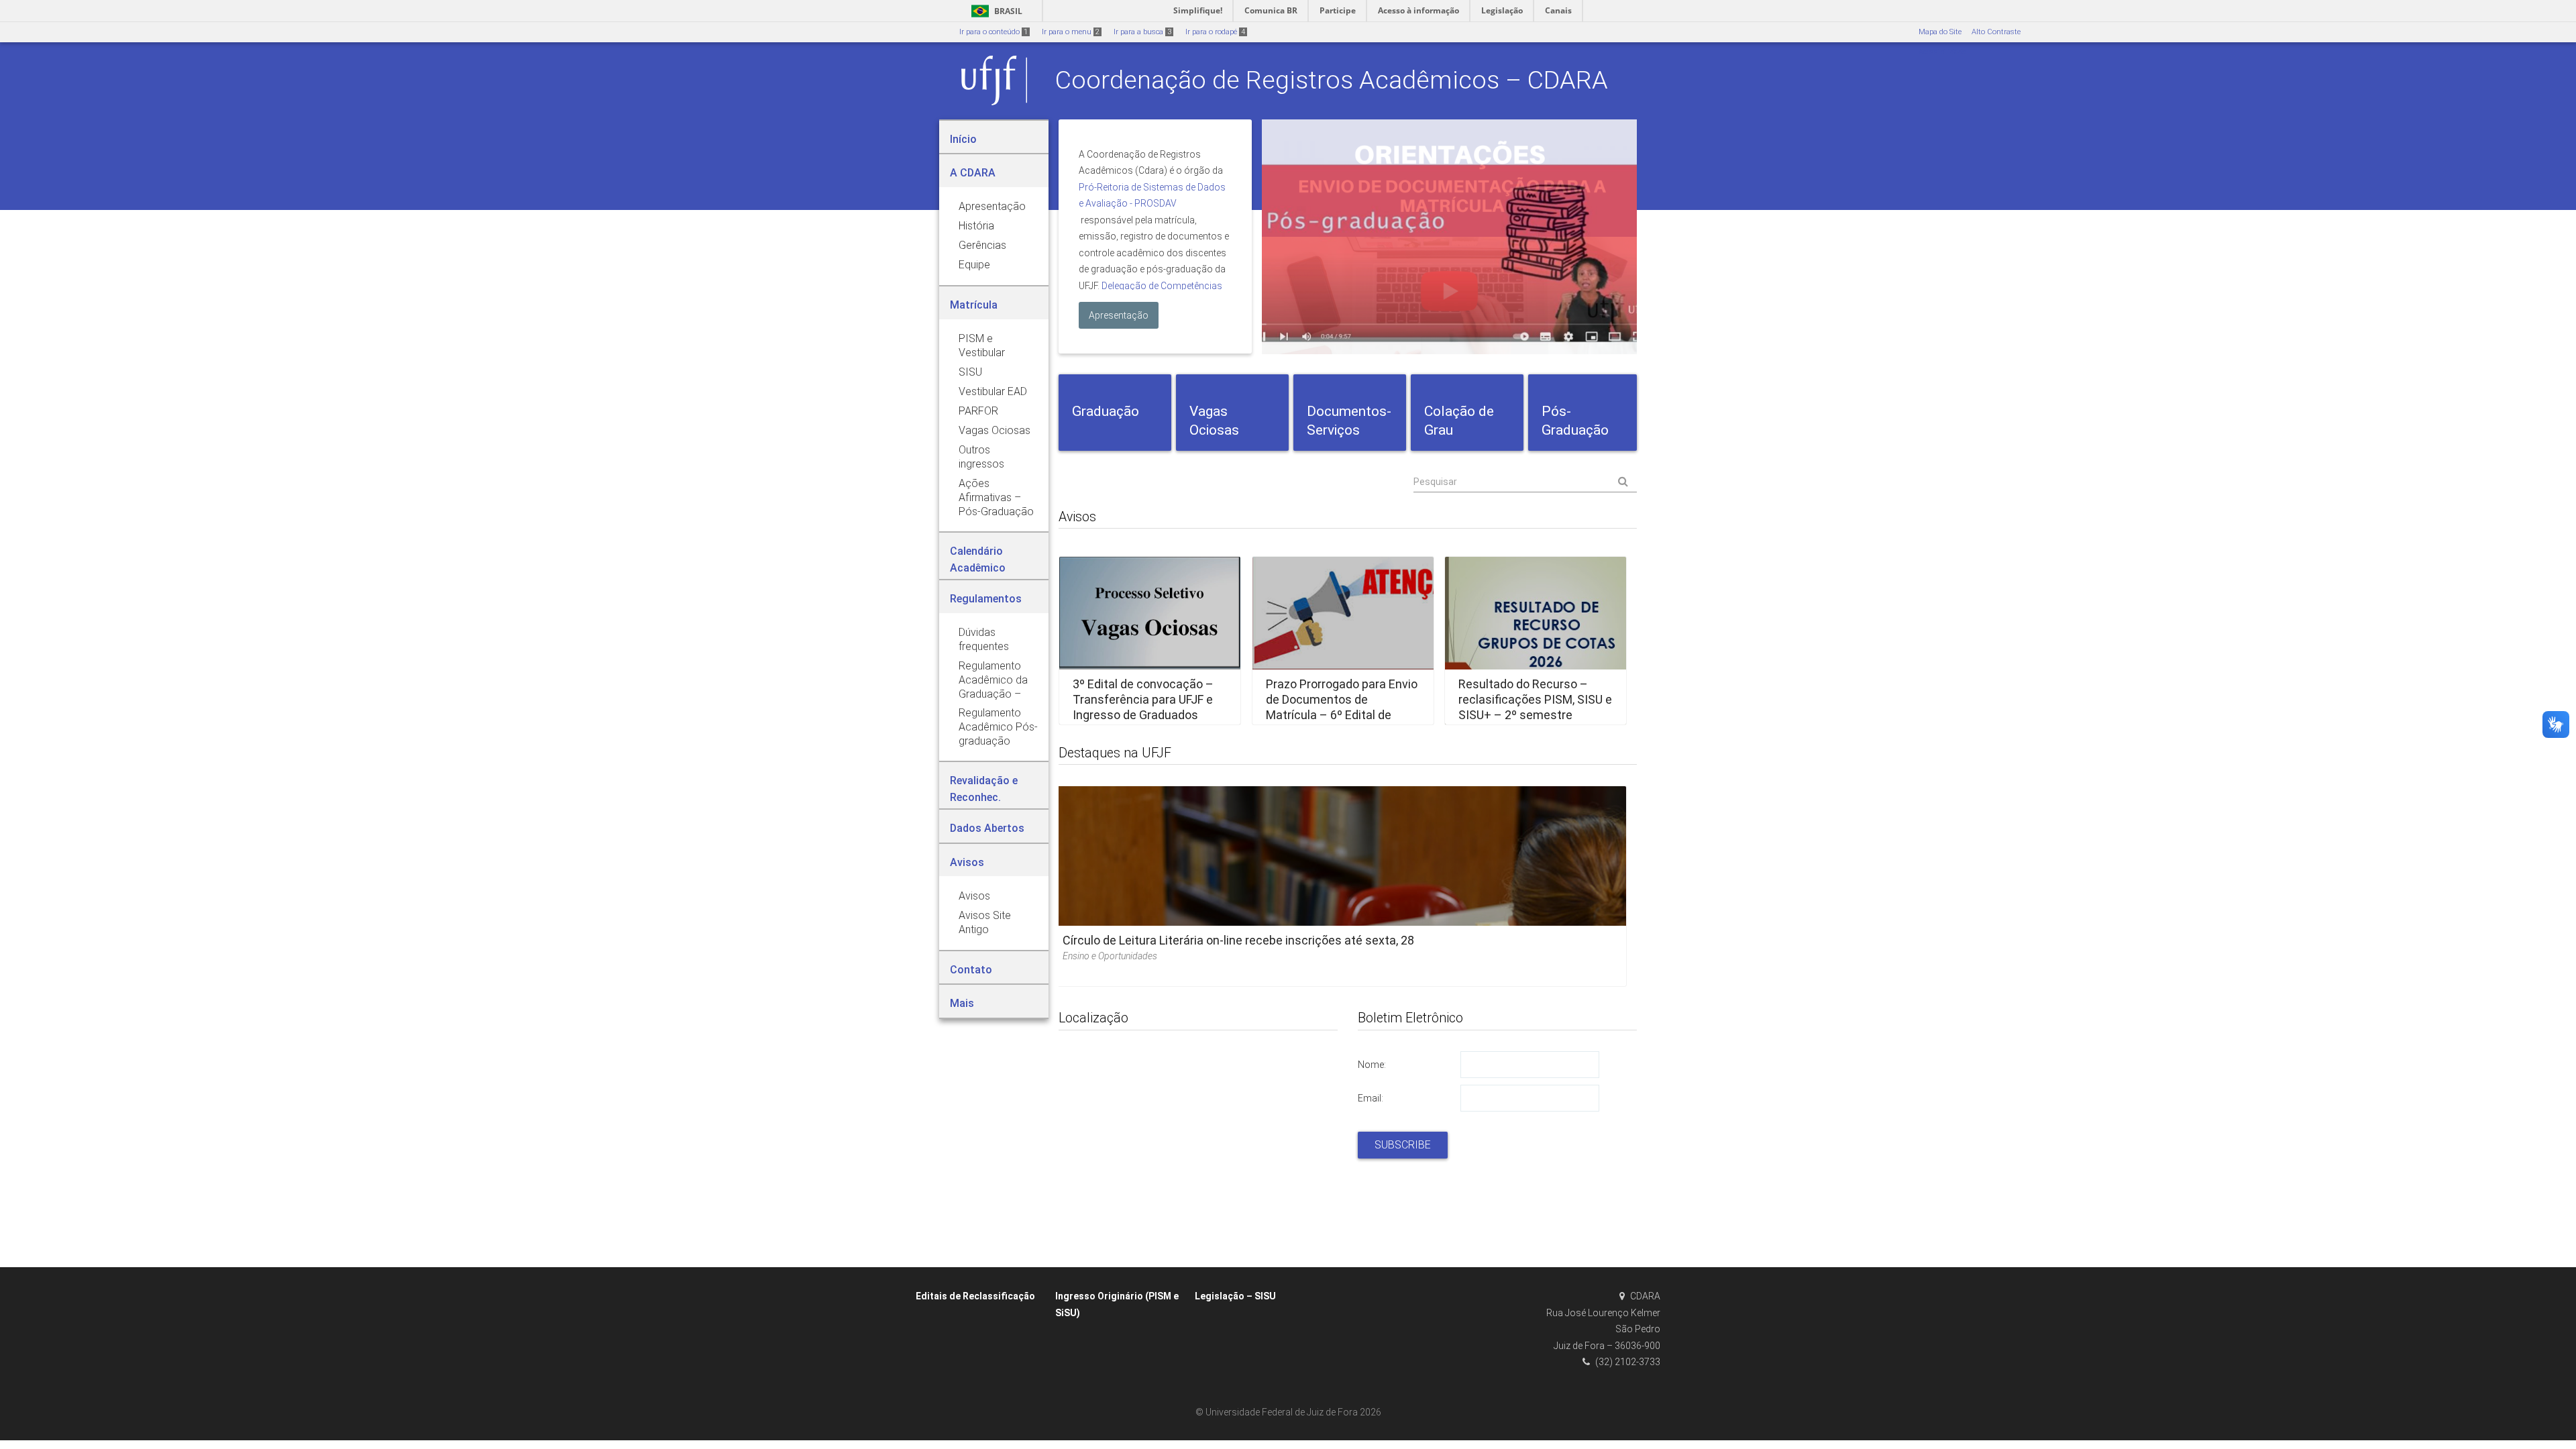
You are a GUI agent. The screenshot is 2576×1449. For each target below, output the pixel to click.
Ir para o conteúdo (994, 32)
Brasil (995, 11)
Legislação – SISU (1235, 1296)
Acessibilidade (1942, 52)
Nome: (1372, 1065)
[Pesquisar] (1525, 482)
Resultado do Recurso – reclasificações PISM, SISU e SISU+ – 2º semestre (1535, 700)
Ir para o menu (1071, 32)
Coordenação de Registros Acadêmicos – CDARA (1332, 80)
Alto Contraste (1996, 32)
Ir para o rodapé (1215, 32)
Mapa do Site (1940, 32)
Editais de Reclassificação (975, 1296)
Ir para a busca (1142, 32)
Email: (1371, 1098)
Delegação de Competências (1162, 286)
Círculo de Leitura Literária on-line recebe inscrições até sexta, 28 (1238, 940)
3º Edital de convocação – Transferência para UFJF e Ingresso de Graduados (1143, 700)
